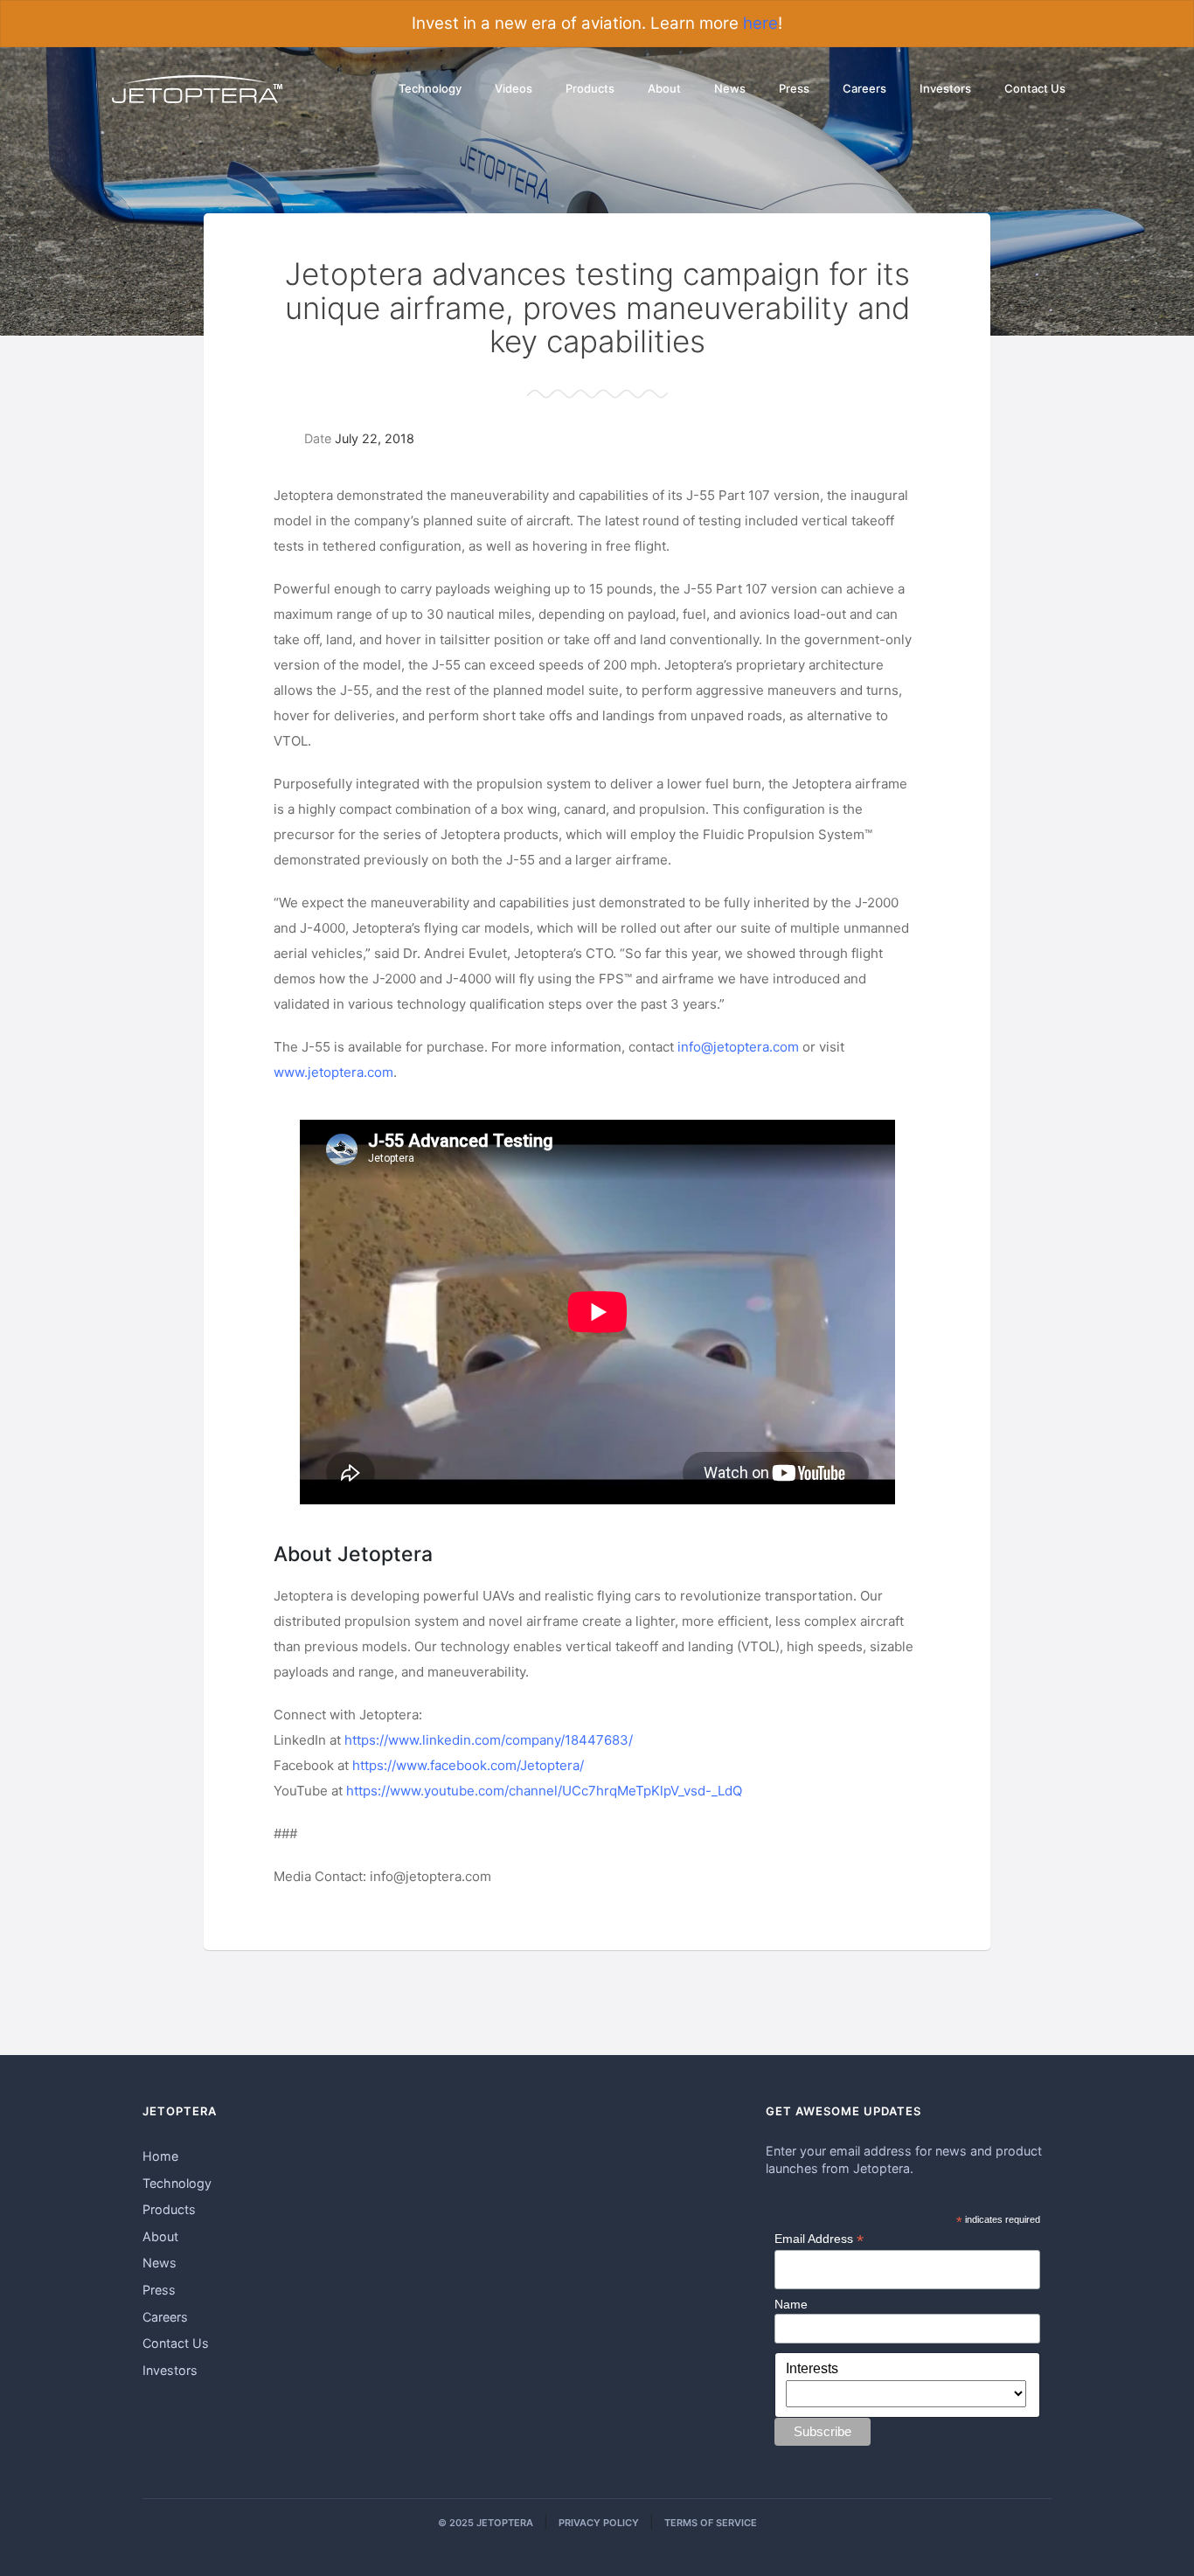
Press (794, 88)
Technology (430, 88)
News (730, 88)
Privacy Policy (599, 2523)
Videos (514, 88)
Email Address (819, 2239)
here (760, 23)
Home (160, 2156)
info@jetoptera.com (738, 1047)
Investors (945, 88)
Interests (812, 2368)
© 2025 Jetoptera (486, 2523)
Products (590, 88)
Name (791, 2304)
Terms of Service (711, 2523)
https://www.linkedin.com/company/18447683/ (489, 1740)
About (664, 88)
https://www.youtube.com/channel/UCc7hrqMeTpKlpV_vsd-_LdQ (544, 1791)
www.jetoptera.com (333, 1072)
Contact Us (1035, 88)
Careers (864, 88)
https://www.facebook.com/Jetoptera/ (468, 1765)
